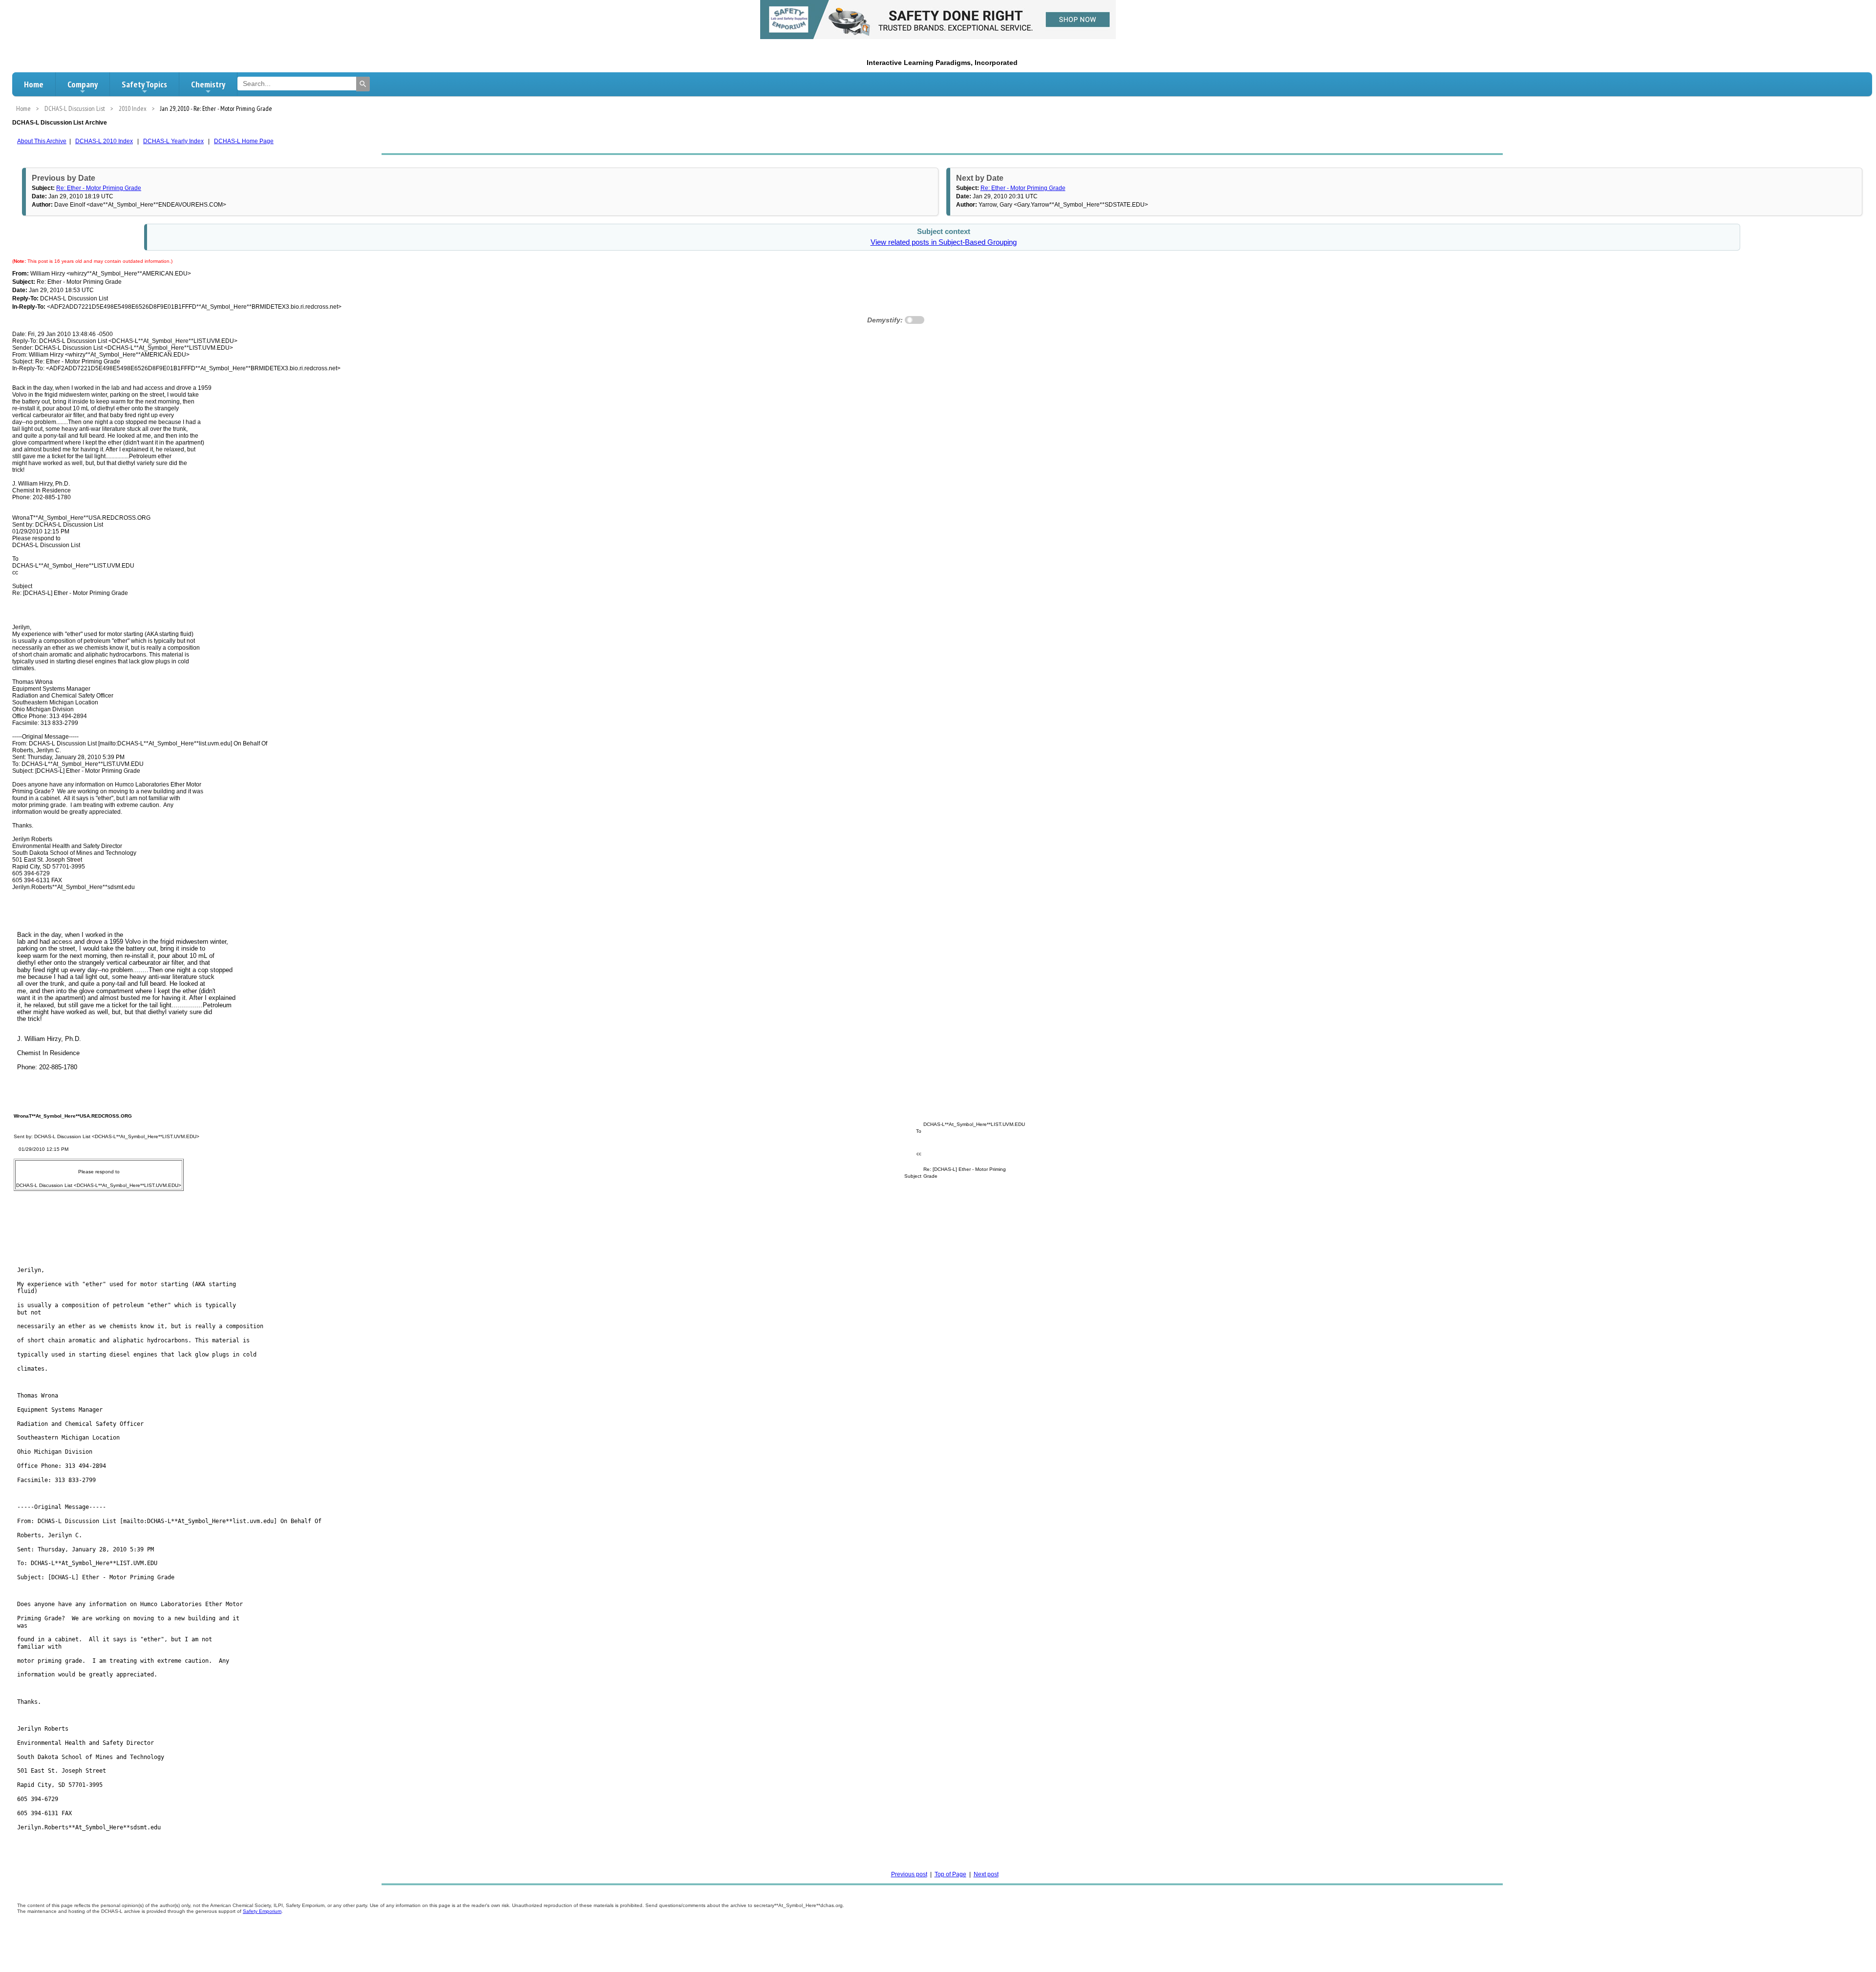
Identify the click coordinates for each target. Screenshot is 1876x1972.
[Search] (363, 84)
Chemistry (208, 84)
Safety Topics (144, 84)
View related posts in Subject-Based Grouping (944, 242)
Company (83, 84)
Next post (986, 1874)
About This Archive (42, 141)
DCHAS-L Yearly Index (173, 141)
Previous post (909, 1874)
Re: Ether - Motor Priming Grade (99, 188)
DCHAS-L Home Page (244, 141)
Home (34, 84)
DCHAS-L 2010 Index (104, 141)
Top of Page (950, 1874)
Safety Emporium (262, 1911)
